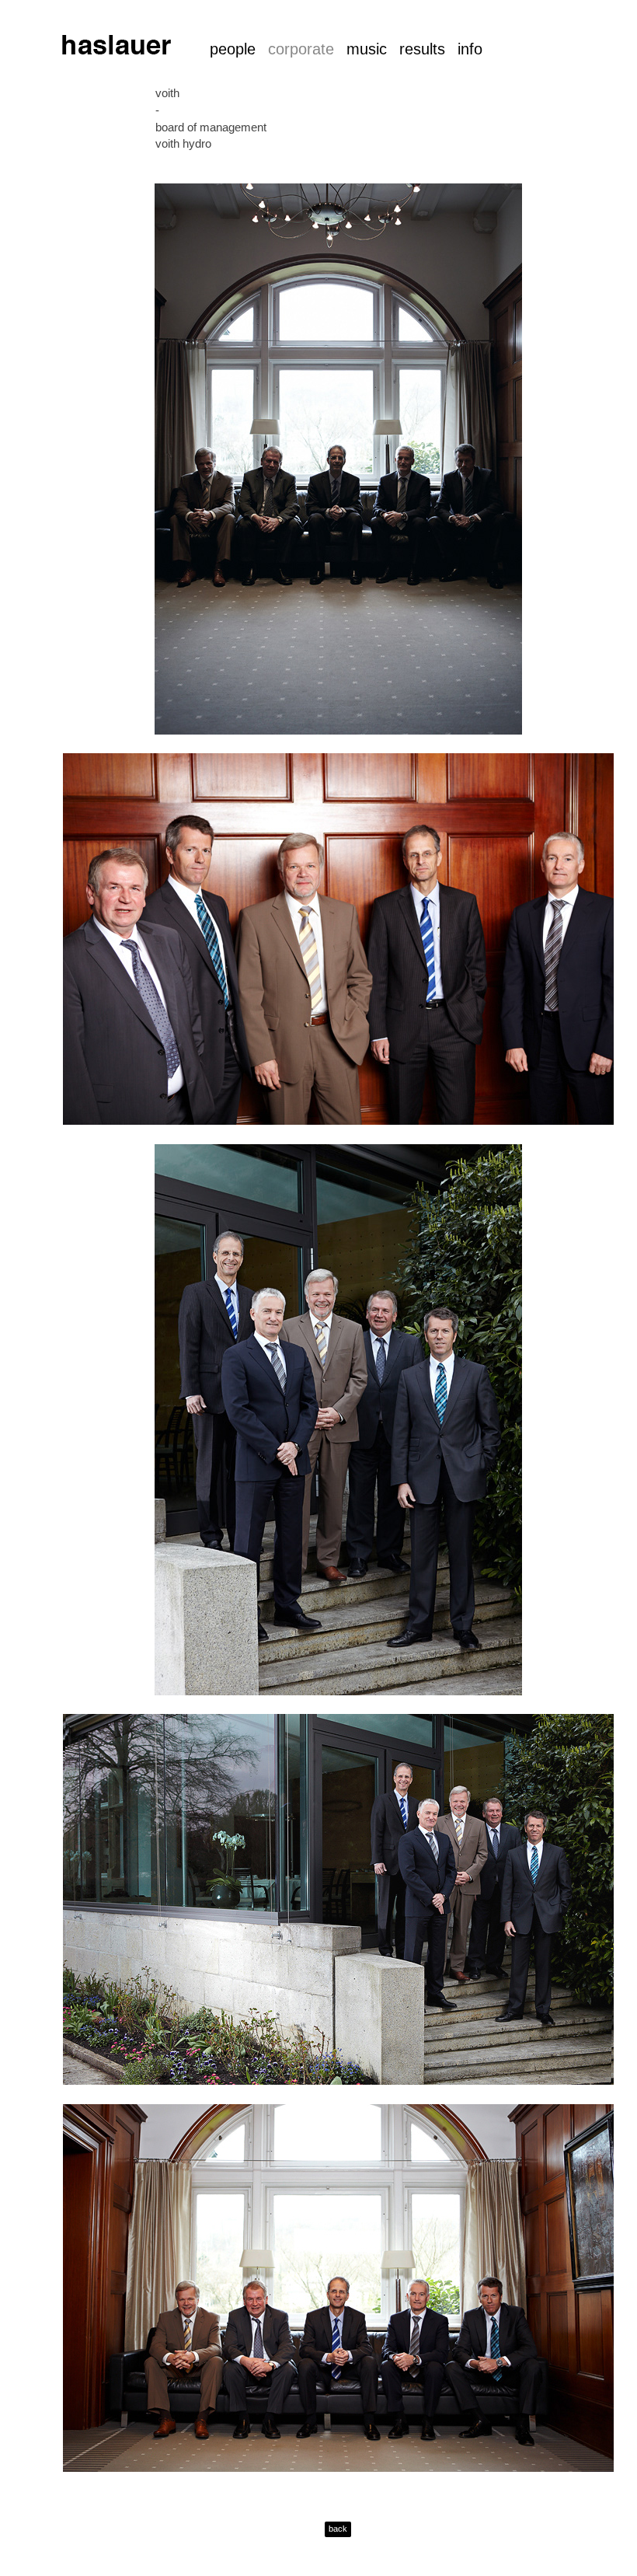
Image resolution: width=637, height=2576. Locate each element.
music (367, 49)
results (422, 49)
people (233, 49)
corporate (301, 49)
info (470, 49)
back (338, 2529)
